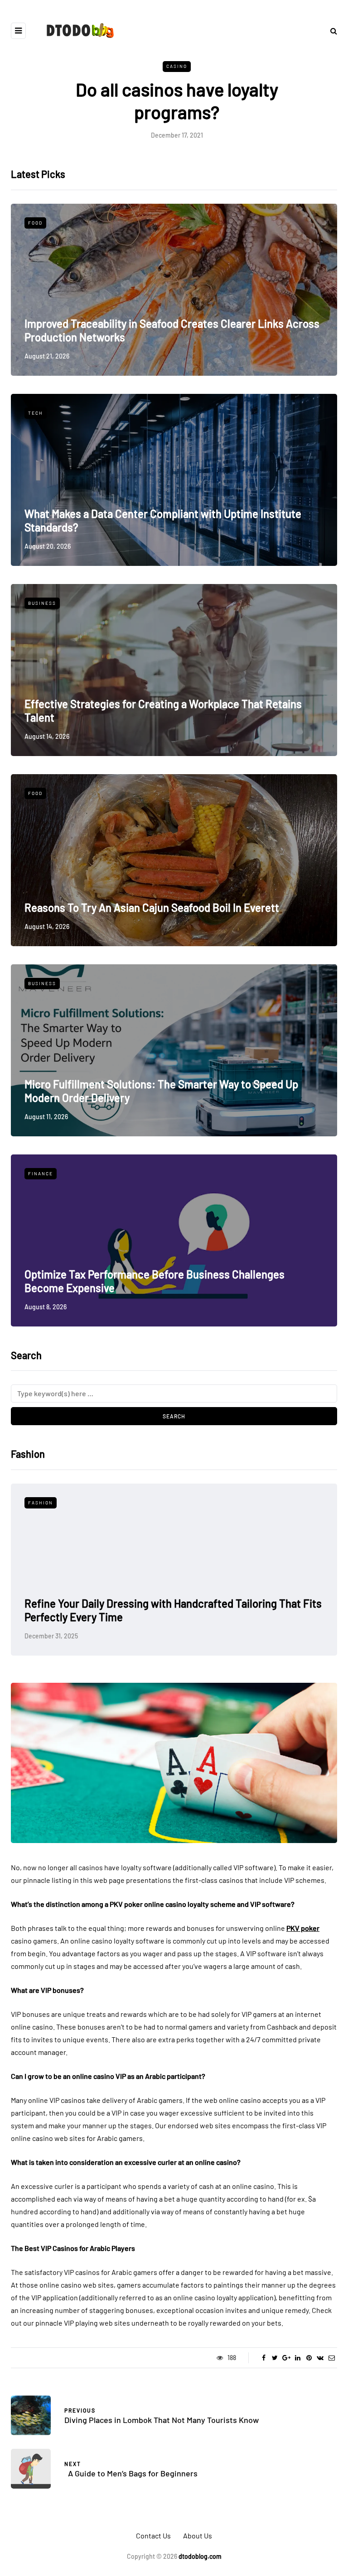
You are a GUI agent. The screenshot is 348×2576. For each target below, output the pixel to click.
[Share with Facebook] (263, 2358)
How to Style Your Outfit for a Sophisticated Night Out (150, 1617)
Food (35, 223)
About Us (198, 2535)
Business (42, 603)
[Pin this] (309, 2358)
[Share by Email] (331, 2358)
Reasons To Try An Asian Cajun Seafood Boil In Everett (152, 907)
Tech (36, 413)
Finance (41, 1173)
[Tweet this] (275, 2358)
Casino (177, 66)
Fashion (41, 1503)
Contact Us (153, 2535)
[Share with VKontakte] (320, 2358)
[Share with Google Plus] (286, 2358)
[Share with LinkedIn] (297, 2358)
